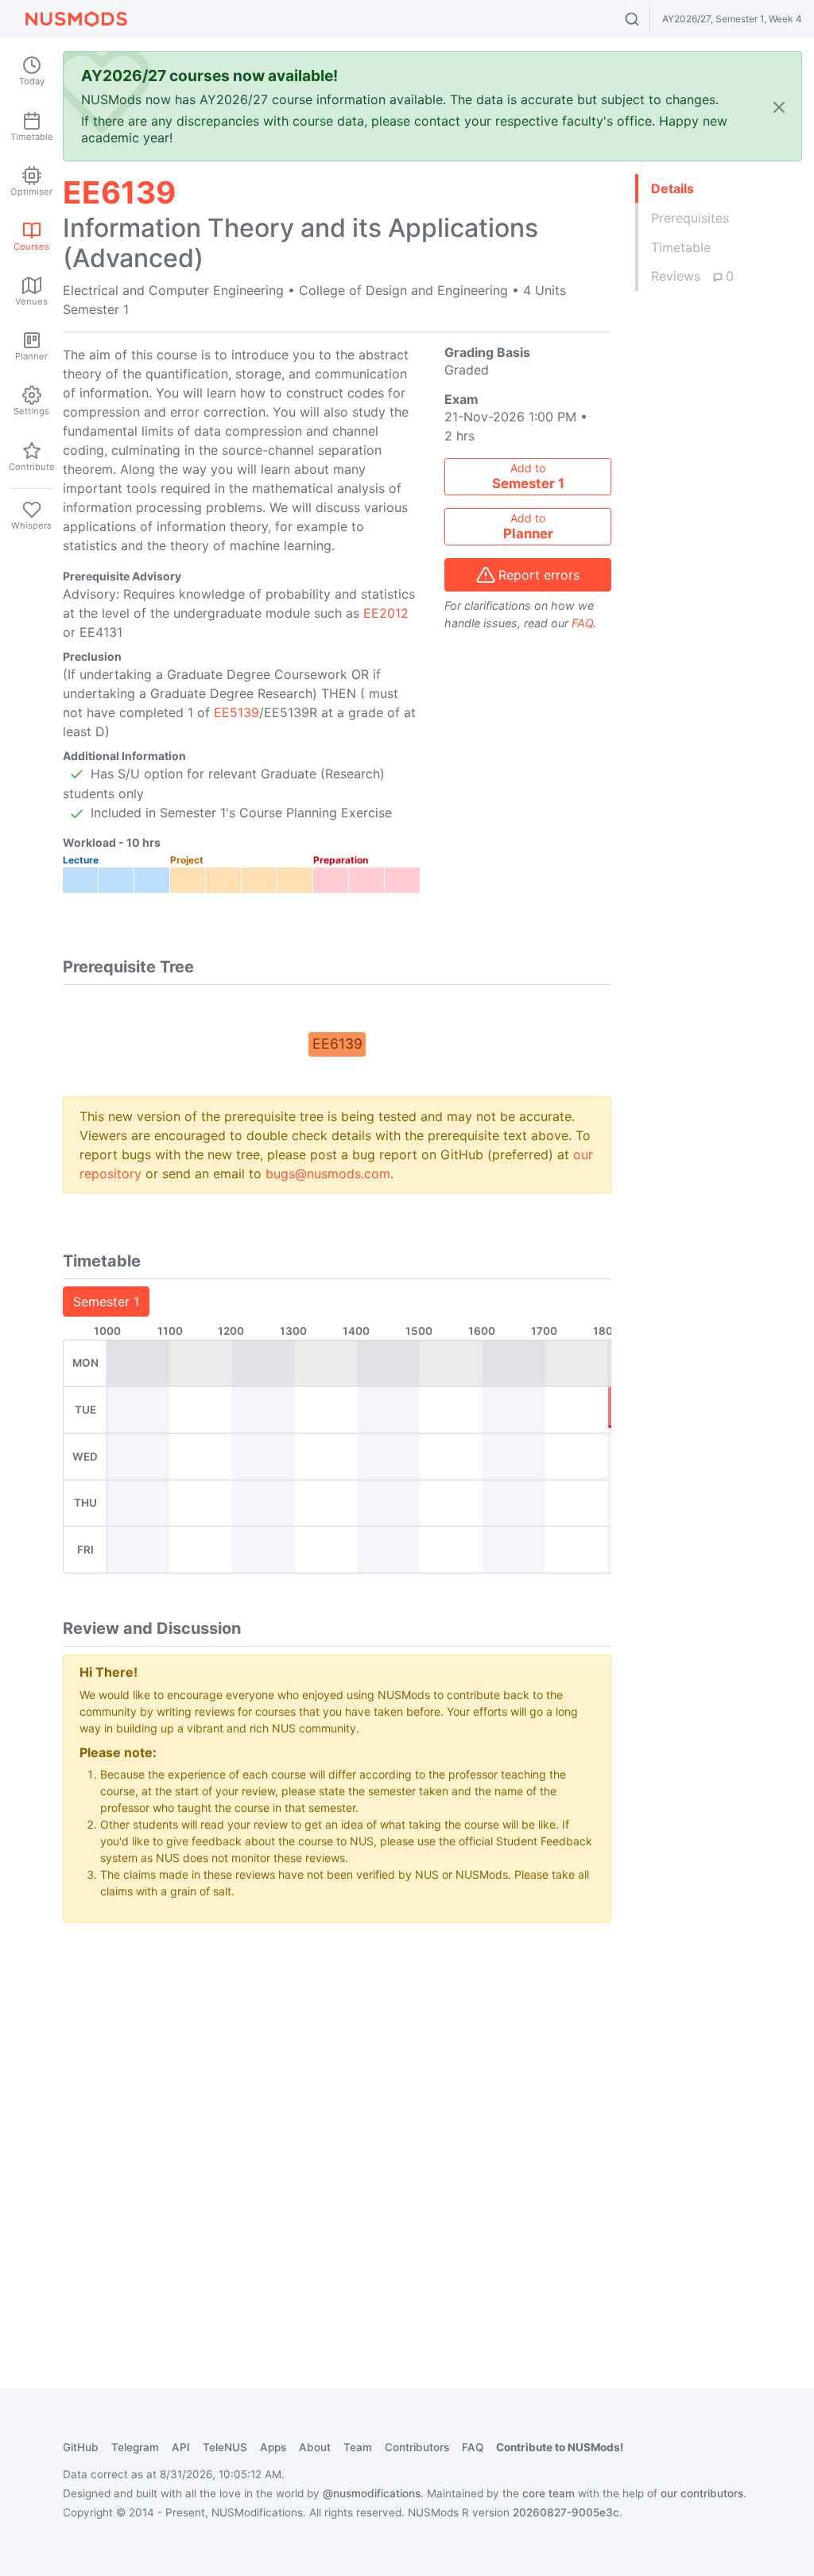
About (315, 2447)
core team (548, 2493)
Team (358, 2447)
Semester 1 (106, 1302)
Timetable (681, 247)
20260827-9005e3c (566, 2512)
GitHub (81, 2447)
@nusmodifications (372, 2493)
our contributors (702, 2493)
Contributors (417, 2447)
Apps (273, 2447)
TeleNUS (225, 2447)
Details (673, 188)
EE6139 (337, 1044)
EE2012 (386, 613)
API (181, 2447)
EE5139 (236, 712)
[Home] (76, 19)
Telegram (135, 2447)
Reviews (692, 276)
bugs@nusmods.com (328, 1174)
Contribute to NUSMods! (560, 2447)
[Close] (779, 106)
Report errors (539, 575)
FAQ (582, 623)
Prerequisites (690, 218)
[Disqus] (337, 2134)
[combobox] (647, 19)
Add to (528, 476)
